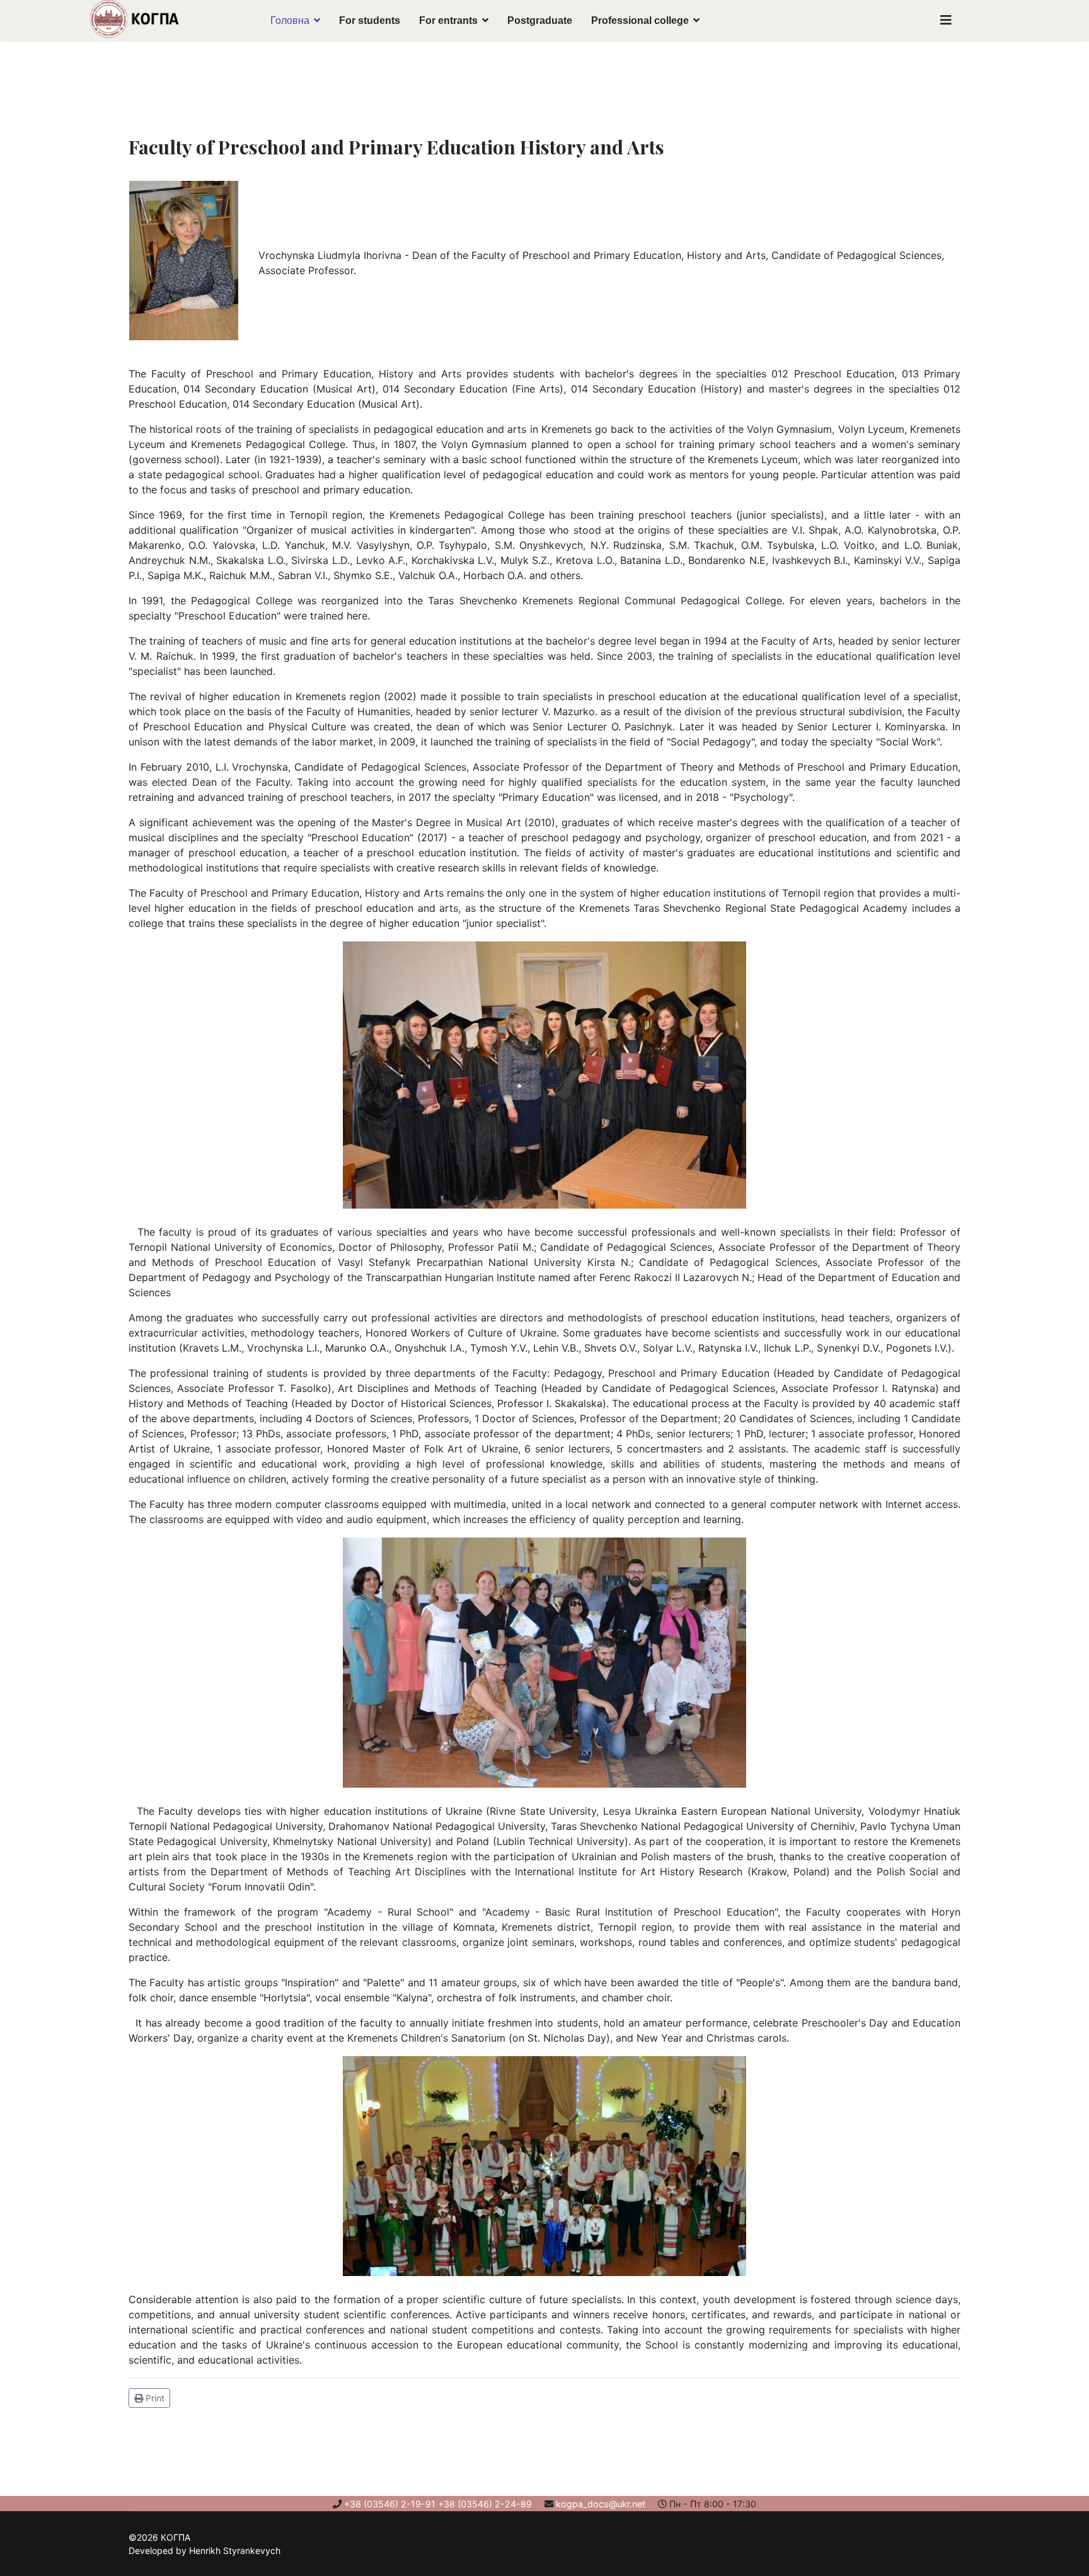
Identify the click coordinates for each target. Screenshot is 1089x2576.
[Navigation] (946, 20)
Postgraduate (540, 20)
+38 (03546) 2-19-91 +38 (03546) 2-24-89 (438, 2504)
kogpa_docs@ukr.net (601, 2504)
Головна (290, 20)
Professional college (640, 20)
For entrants (448, 20)
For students (370, 20)
